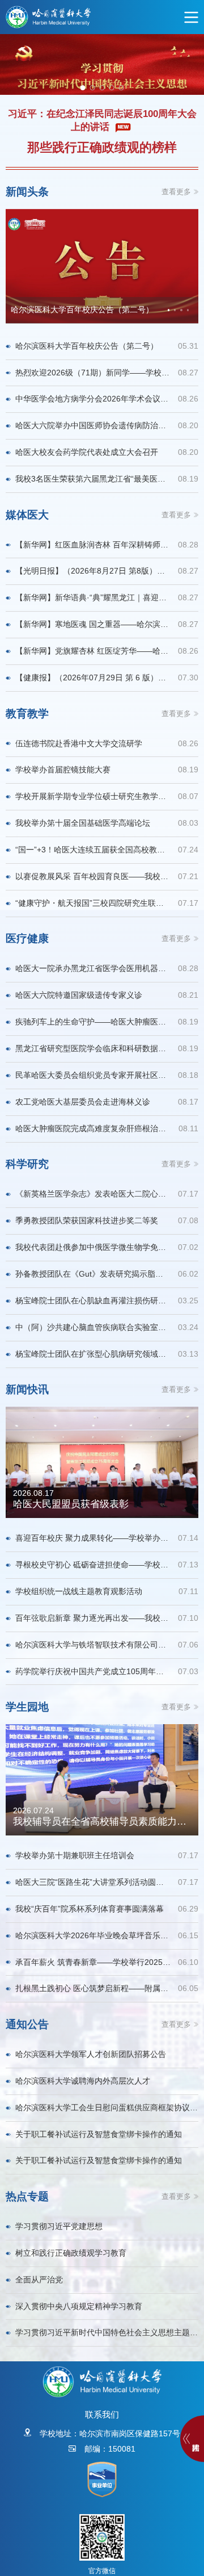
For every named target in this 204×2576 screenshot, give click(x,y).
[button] (169, 310)
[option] (102, 64)
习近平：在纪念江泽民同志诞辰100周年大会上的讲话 (102, 120)
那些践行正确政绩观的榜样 (102, 148)
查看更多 (176, 192)
